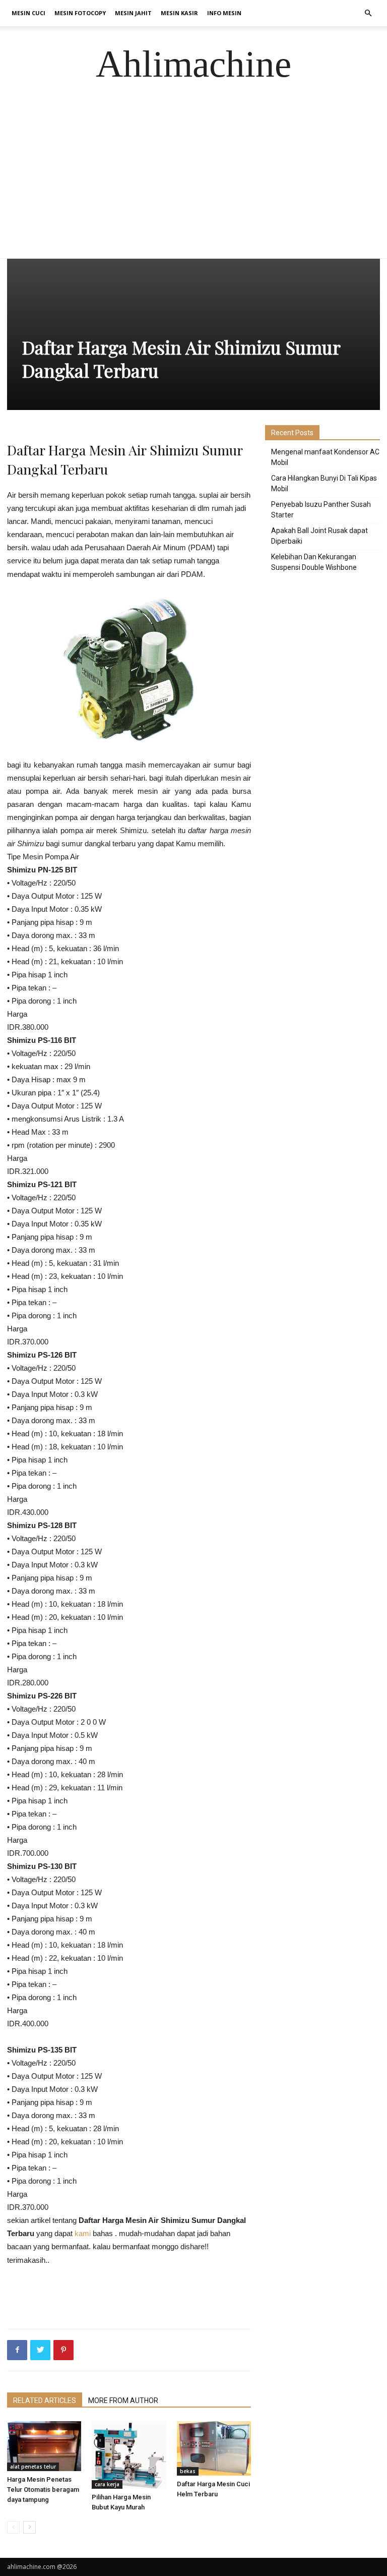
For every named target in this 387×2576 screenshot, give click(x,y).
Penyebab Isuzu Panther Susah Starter (321, 510)
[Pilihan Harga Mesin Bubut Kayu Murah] (129, 2455)
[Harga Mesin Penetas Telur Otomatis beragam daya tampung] (44, 2446)
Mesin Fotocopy (80, 13)
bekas (188, 2471)
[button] (368, 13)
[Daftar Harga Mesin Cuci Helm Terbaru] (214, 2449)
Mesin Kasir (179, 13)
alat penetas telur (33, 2467)
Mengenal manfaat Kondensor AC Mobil (325, 457)
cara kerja (107, 2484)
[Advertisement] (193, 183)
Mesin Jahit (133, 13)
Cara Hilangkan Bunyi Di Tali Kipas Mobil (324, 483)
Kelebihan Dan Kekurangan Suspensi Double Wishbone (314, 562)
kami (83, 2233)
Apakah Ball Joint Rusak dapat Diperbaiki (319, 536)
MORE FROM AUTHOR (123, 2401)
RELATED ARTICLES (45, 2401)
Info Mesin (224, 13)
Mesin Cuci (28, 13)
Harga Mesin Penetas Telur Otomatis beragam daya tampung (43, 2490)
